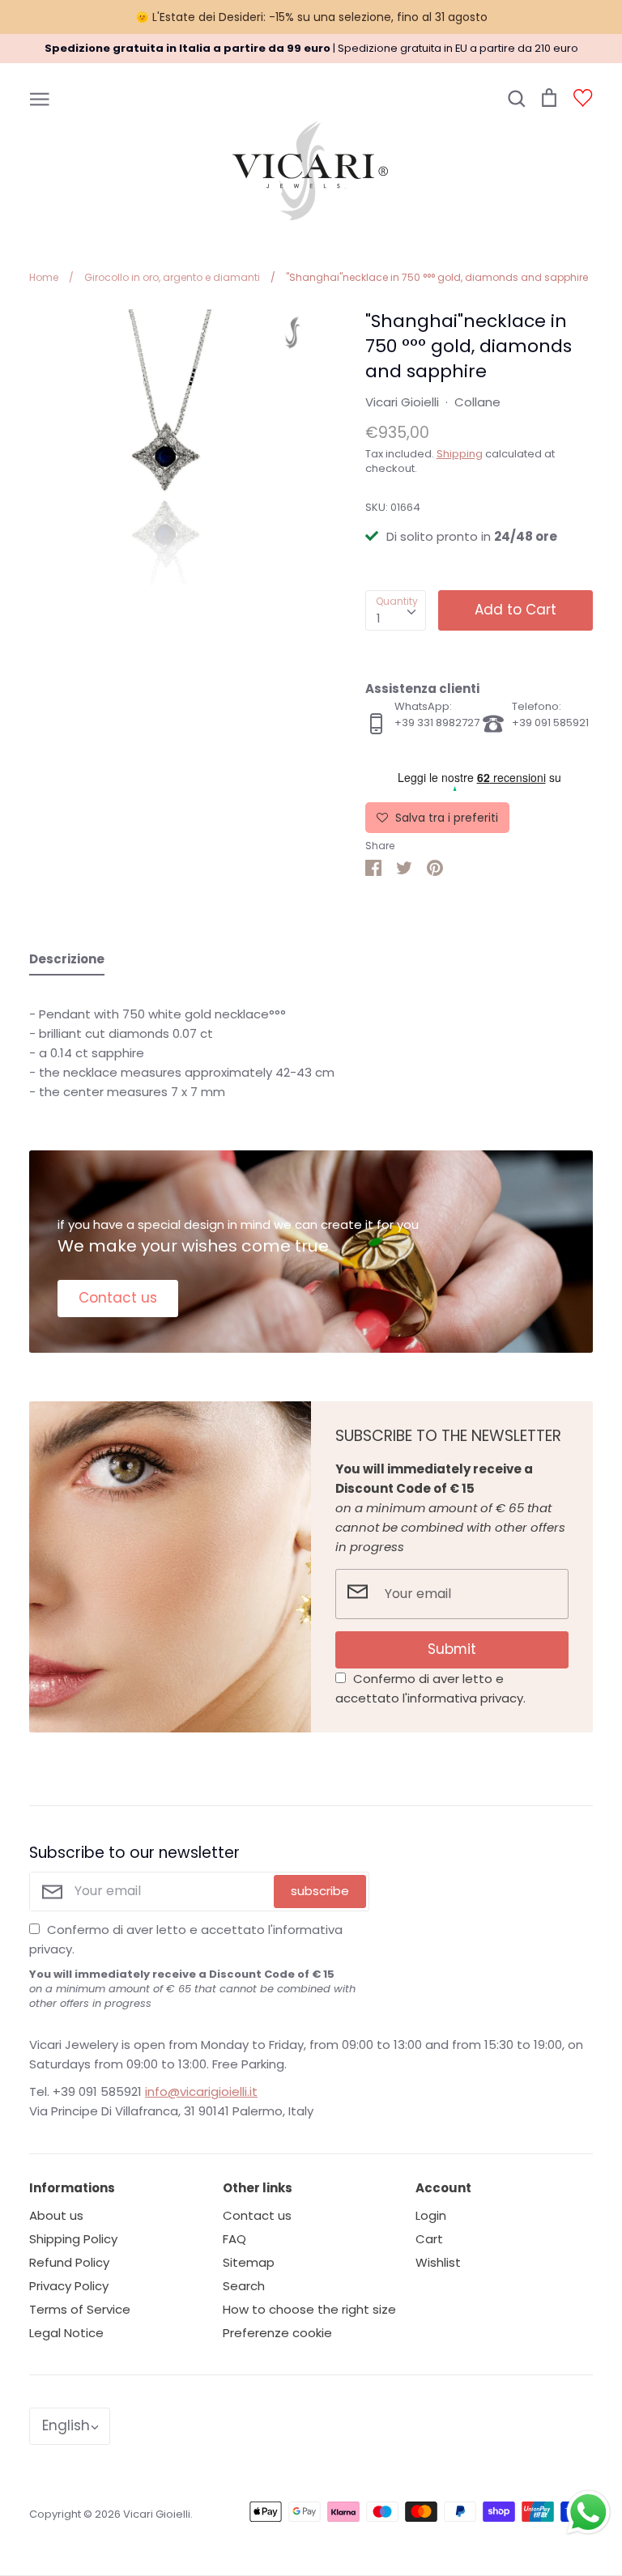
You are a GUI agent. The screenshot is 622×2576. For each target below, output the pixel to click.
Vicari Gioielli (402, 402)
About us (56, 2215)
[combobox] (396, 610)
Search (244, 2286)
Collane (477, 402)
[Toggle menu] (40, 98)
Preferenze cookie (277, 2333)
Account (443, 2188)
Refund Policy (69, 2262)
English (66, 2425)
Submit (452, 1649)
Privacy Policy (69, 2286)
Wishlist (438, 2262)
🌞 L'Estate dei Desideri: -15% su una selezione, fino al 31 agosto (311, 17)
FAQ (234, 2239)
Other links (258, 2188)
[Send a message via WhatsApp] (588, 2512)
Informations (72, 2188)
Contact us (118, 1298)
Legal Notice (66, 2333)
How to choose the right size (309, 2309)
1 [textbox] (379, 618)
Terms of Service (80, 2309)
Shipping (460, 454)
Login (431, 2215)
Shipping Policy (73, 2239)
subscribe (320, 1891)
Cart (429, 2239)
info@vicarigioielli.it (201, 2091)
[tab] (67, 963)
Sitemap (249, 2262)
